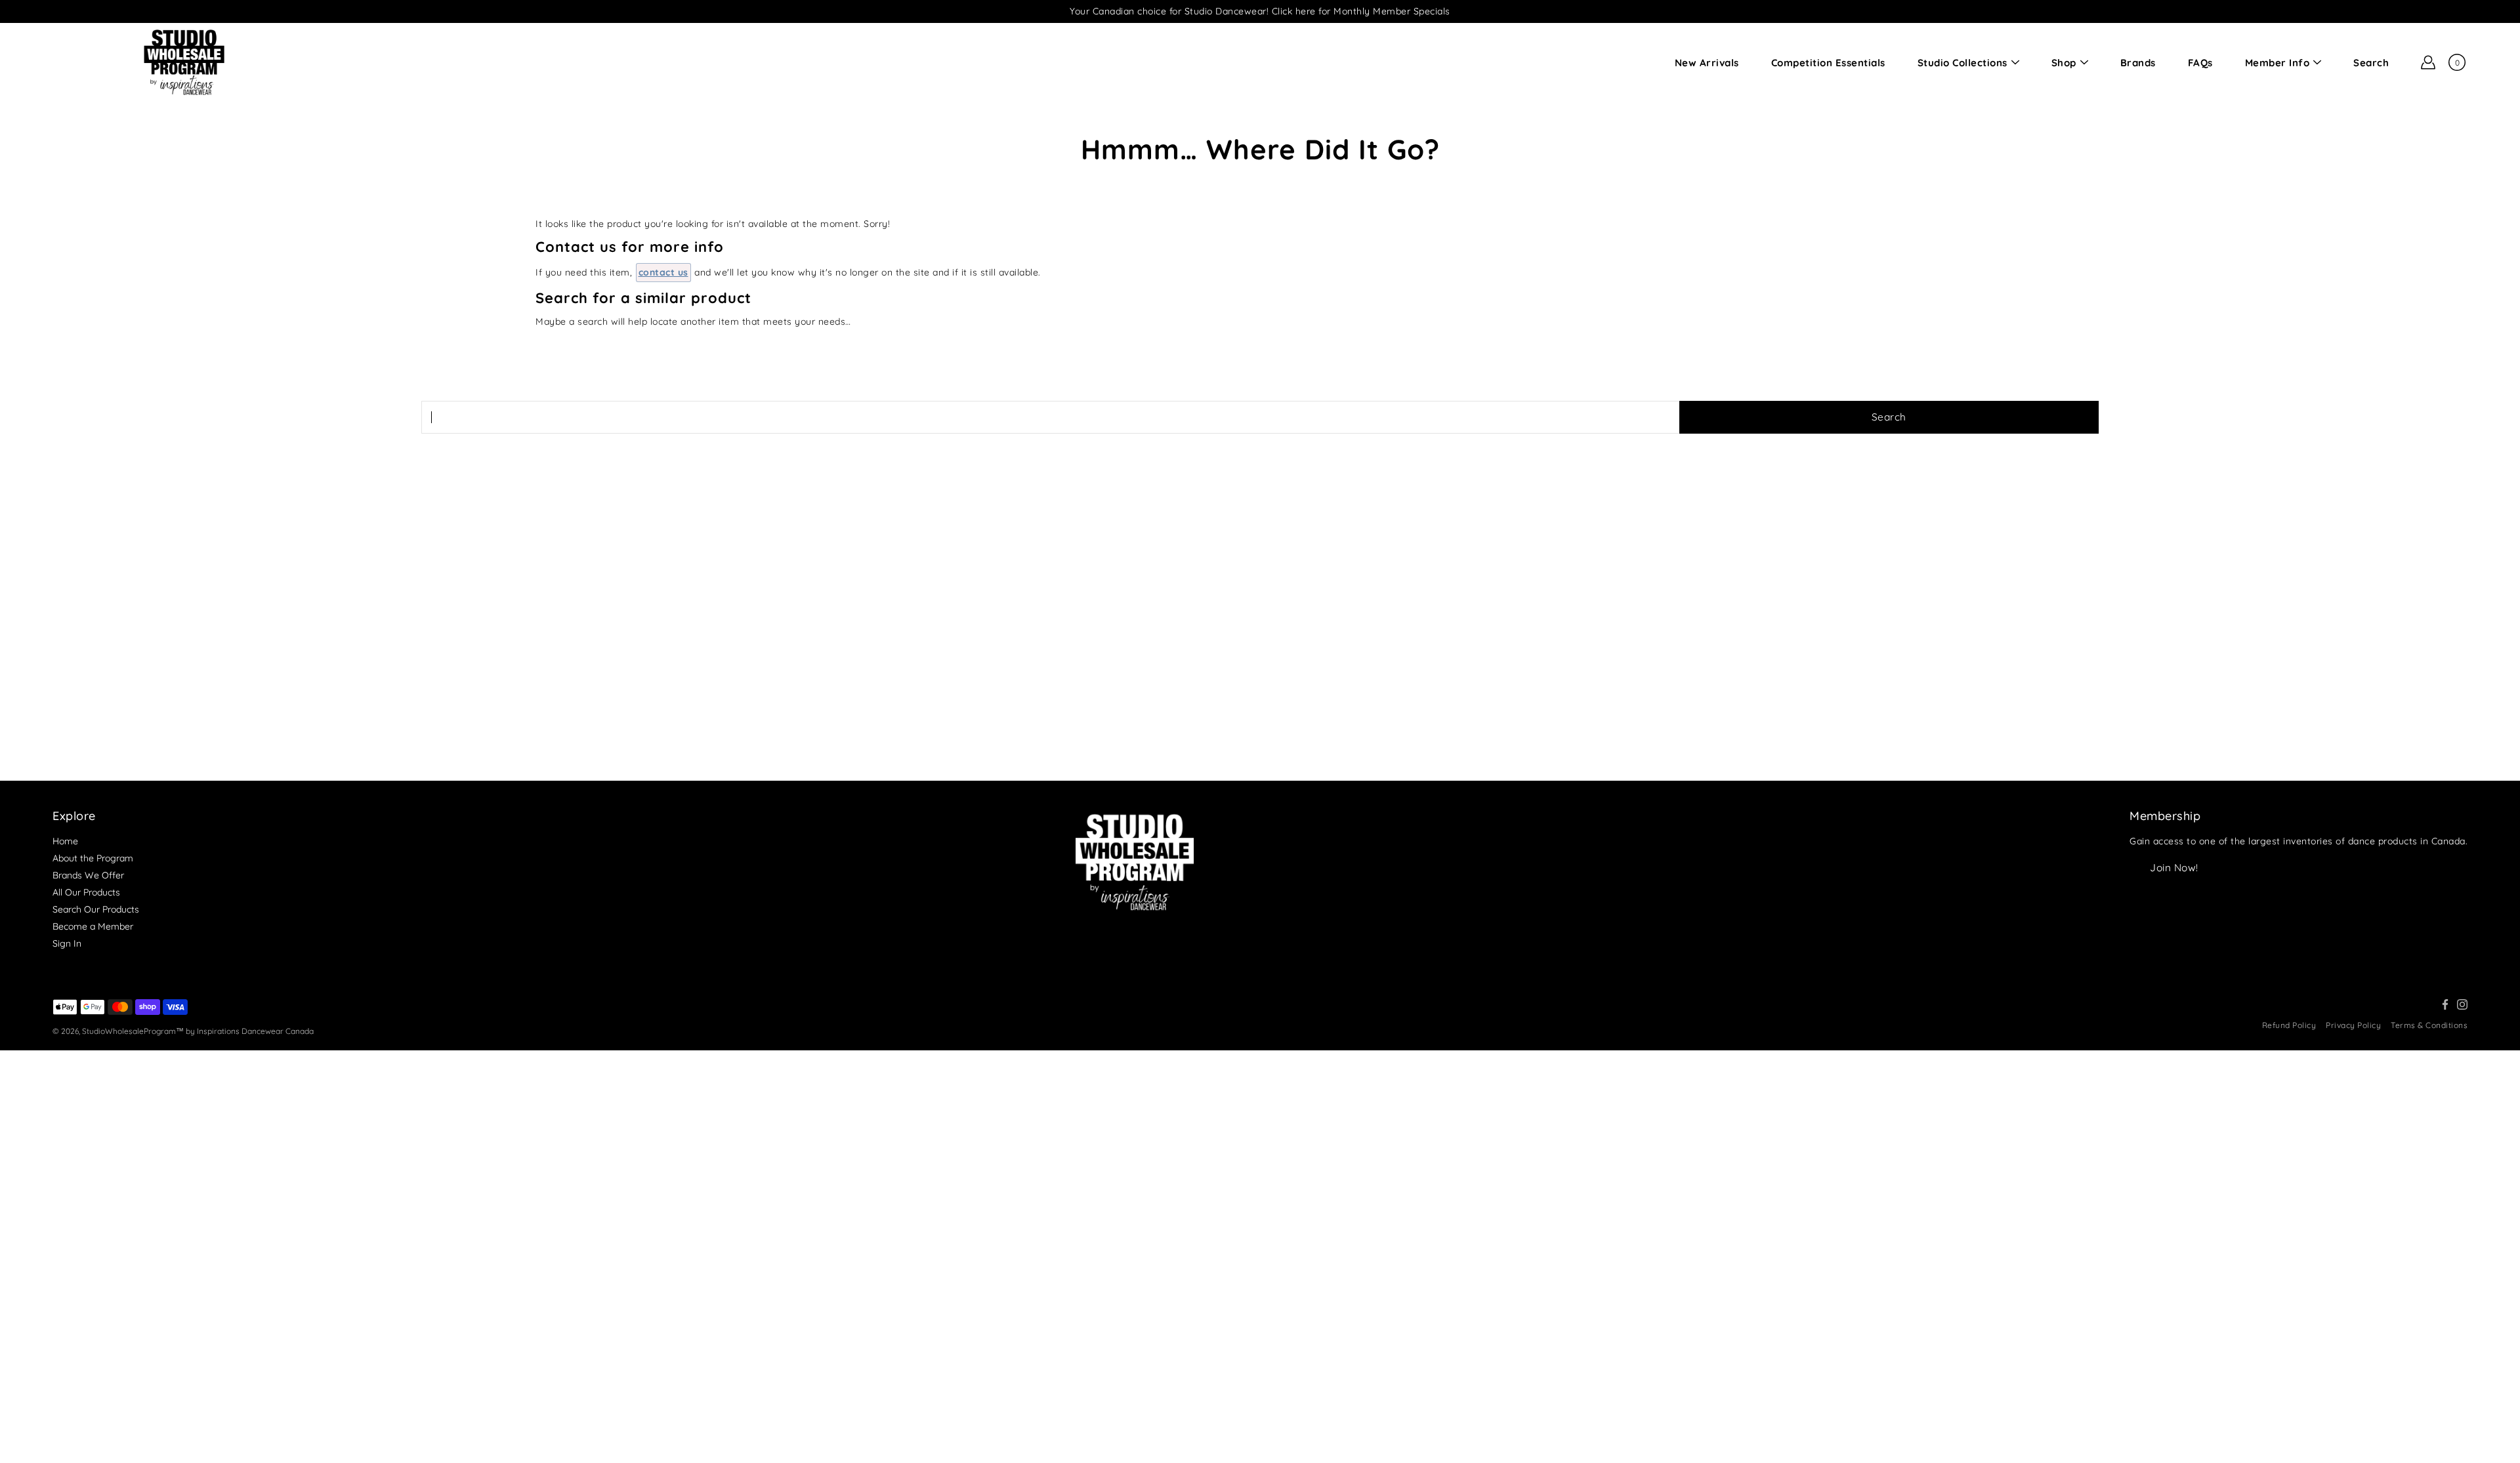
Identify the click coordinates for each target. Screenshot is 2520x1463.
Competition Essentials (1828, 63)
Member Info (2278, 63)
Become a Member (93, 926)
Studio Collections (1963, 63)
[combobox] (1050, 417)
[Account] (2428, 62)
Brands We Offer (88, 875)
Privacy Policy (2353, 1025)
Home (65, 841)
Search (2371, 63)
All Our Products (86, 892)
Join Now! (2174, 868)
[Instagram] (2462, 1004)
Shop (2064, 63)
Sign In (67, 943)
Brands (2138, 63)
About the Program (93, 858)
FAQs (2200, 63)
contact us (663, 272)
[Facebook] (2445, 1004)
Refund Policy (2289, 1025)
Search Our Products (96, 909)
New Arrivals (1707, 63)
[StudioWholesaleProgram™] (184, 62)
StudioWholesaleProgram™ (133, 1031)
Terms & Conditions (2429, 1025)
